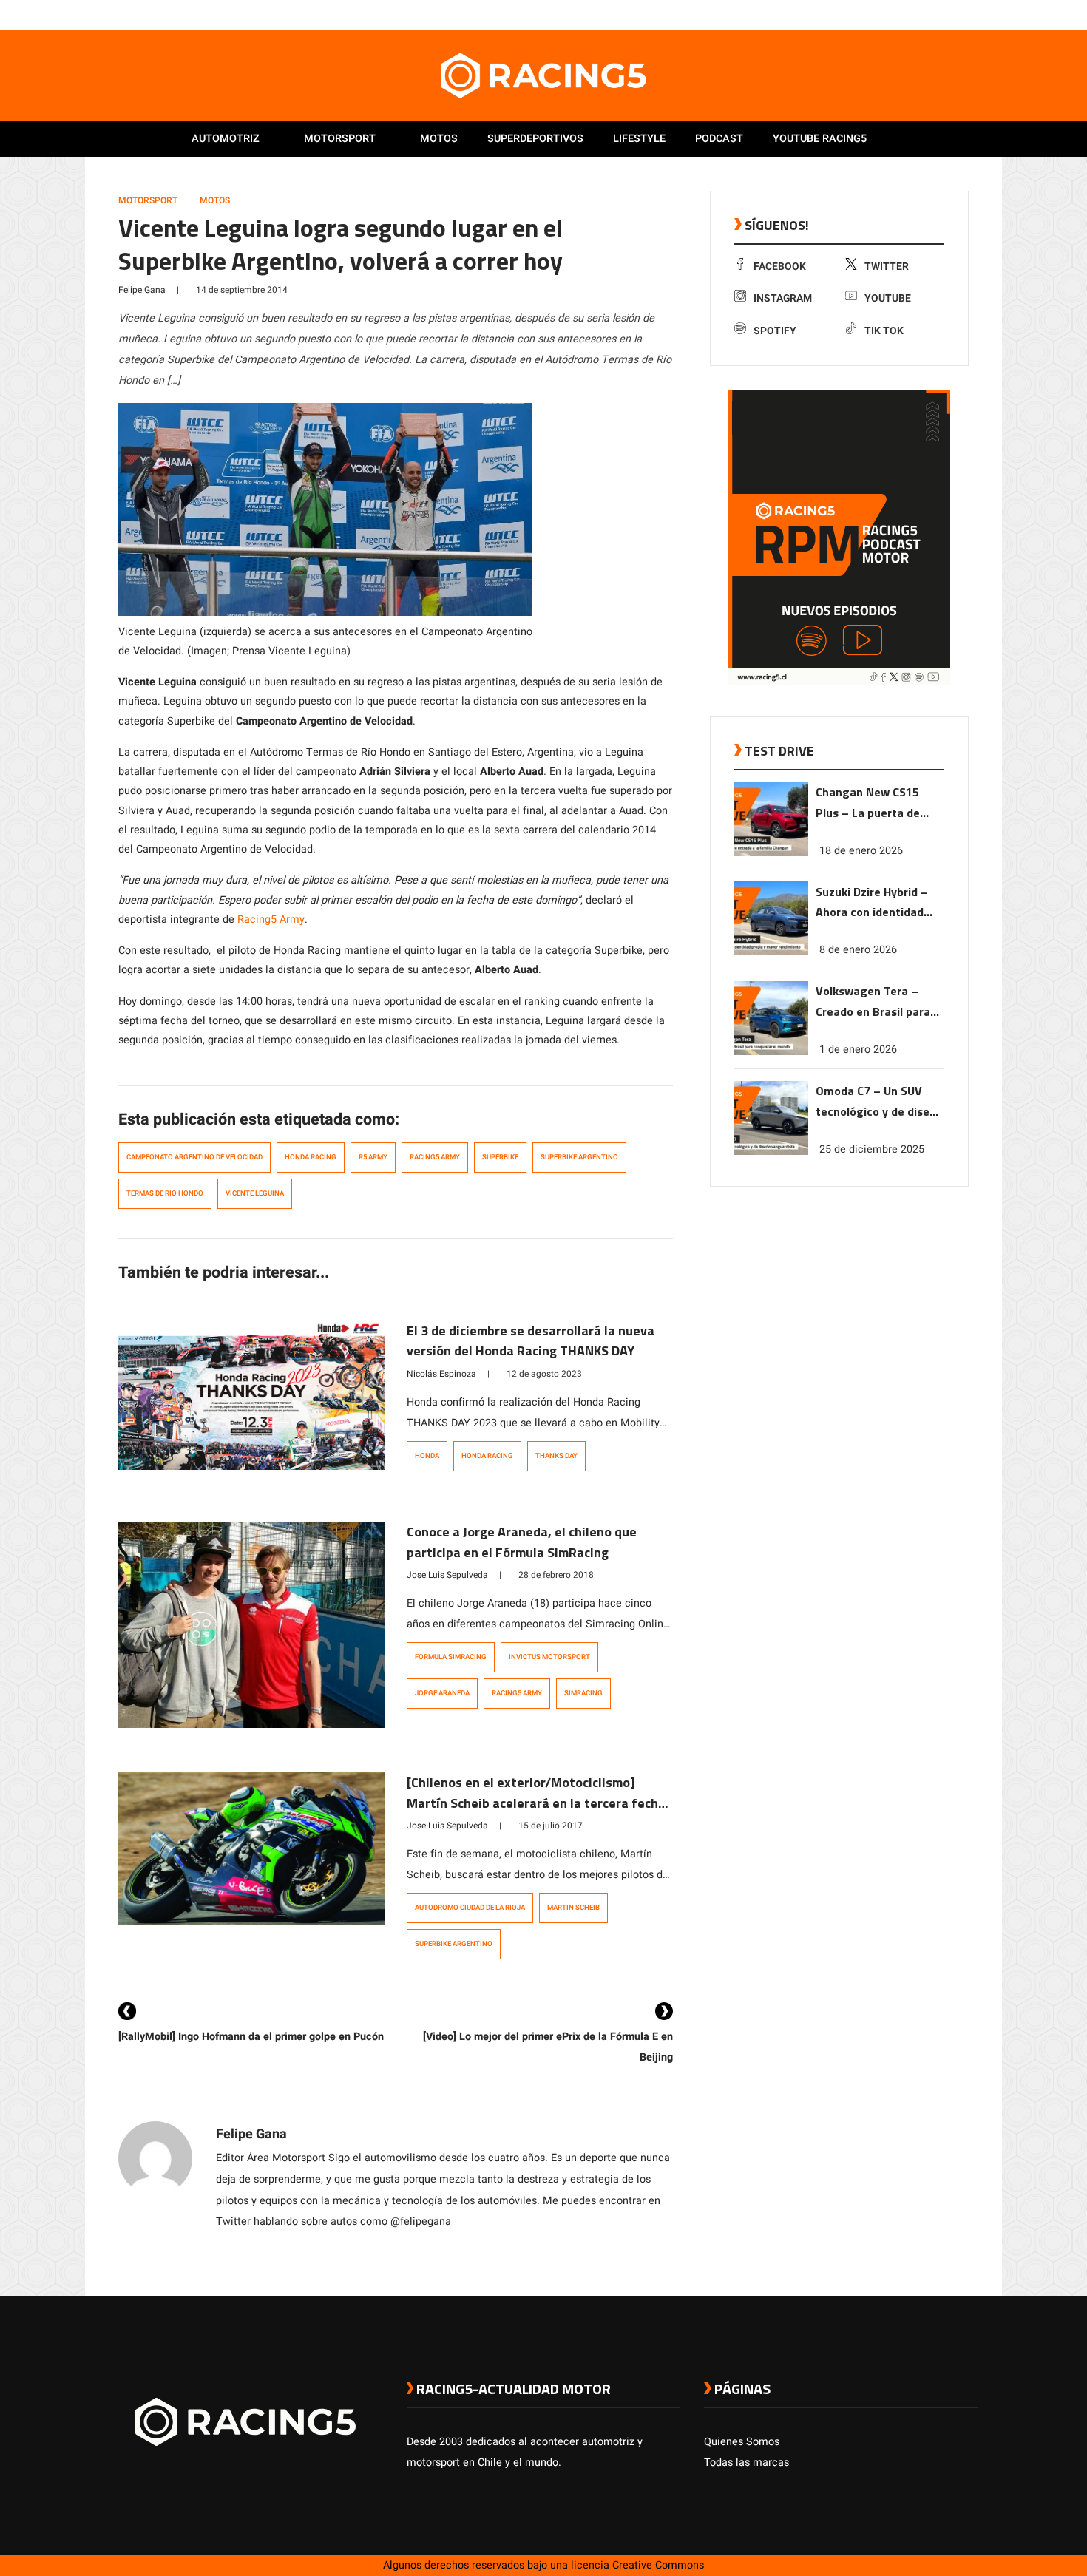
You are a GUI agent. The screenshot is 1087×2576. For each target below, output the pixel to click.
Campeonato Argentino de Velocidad (194, 1157)
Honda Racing (311, 1157)
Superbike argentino (579, 1157)
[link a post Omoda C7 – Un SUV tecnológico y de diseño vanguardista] (771, 1152)
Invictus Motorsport (549, 1657)
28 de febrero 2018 (556, 1575)
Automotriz (226, 139)
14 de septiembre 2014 (242, 290)
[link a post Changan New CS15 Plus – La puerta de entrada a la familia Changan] (771, 853)
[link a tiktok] (971, 14)
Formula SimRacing (451, 1657)
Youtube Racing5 (820, 139)
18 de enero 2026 (861, 850)
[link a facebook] (897, 14)
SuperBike (500, 1157)
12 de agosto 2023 (544, 1374)
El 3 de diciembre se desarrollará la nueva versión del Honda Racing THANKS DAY (531, 1341)
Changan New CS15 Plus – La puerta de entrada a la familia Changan (868, 803)
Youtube (888, 298)
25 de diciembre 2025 (872, 1149)
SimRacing (583, 1693)
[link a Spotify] (956, 14)
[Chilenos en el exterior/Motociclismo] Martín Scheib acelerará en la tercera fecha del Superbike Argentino (536, 1803)
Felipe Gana (142, 290)
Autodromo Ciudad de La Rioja (470, 1908)
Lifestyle (639, 139)
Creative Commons (658, 2565)
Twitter (887, 267)
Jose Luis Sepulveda (447, 1575)
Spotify (775, 331)
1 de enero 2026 (858, 1050)
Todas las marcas (746, 2463)
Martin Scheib (573, 1908)
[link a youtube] (941, 14)
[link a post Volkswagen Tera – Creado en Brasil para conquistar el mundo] (771, 1052)
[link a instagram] (927, 14)
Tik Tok (884, 331)
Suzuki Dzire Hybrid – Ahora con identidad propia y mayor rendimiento (872, 902)
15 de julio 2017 (551, 1826)
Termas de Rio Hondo (165, 1193)
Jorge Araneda (442, 1693)
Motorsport (340, 139)
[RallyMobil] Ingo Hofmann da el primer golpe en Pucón (251, 2037)
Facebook (780, 267)
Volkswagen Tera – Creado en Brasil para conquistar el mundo (873, 1002)
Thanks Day (556, 1456)
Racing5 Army (271, 919)
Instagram (783, 298)
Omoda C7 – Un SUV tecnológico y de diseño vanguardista (879, 1102)
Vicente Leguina (255, 1193)
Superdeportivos (535, 139)
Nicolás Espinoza (441, 1374)
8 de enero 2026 (858, 950)
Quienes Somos (742, 2442)
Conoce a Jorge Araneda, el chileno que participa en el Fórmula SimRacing (522, 1542)
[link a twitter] (912, 14)
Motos (439, 139)
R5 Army (373, 1157)
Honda (427, 1456)
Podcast (719, 139)
